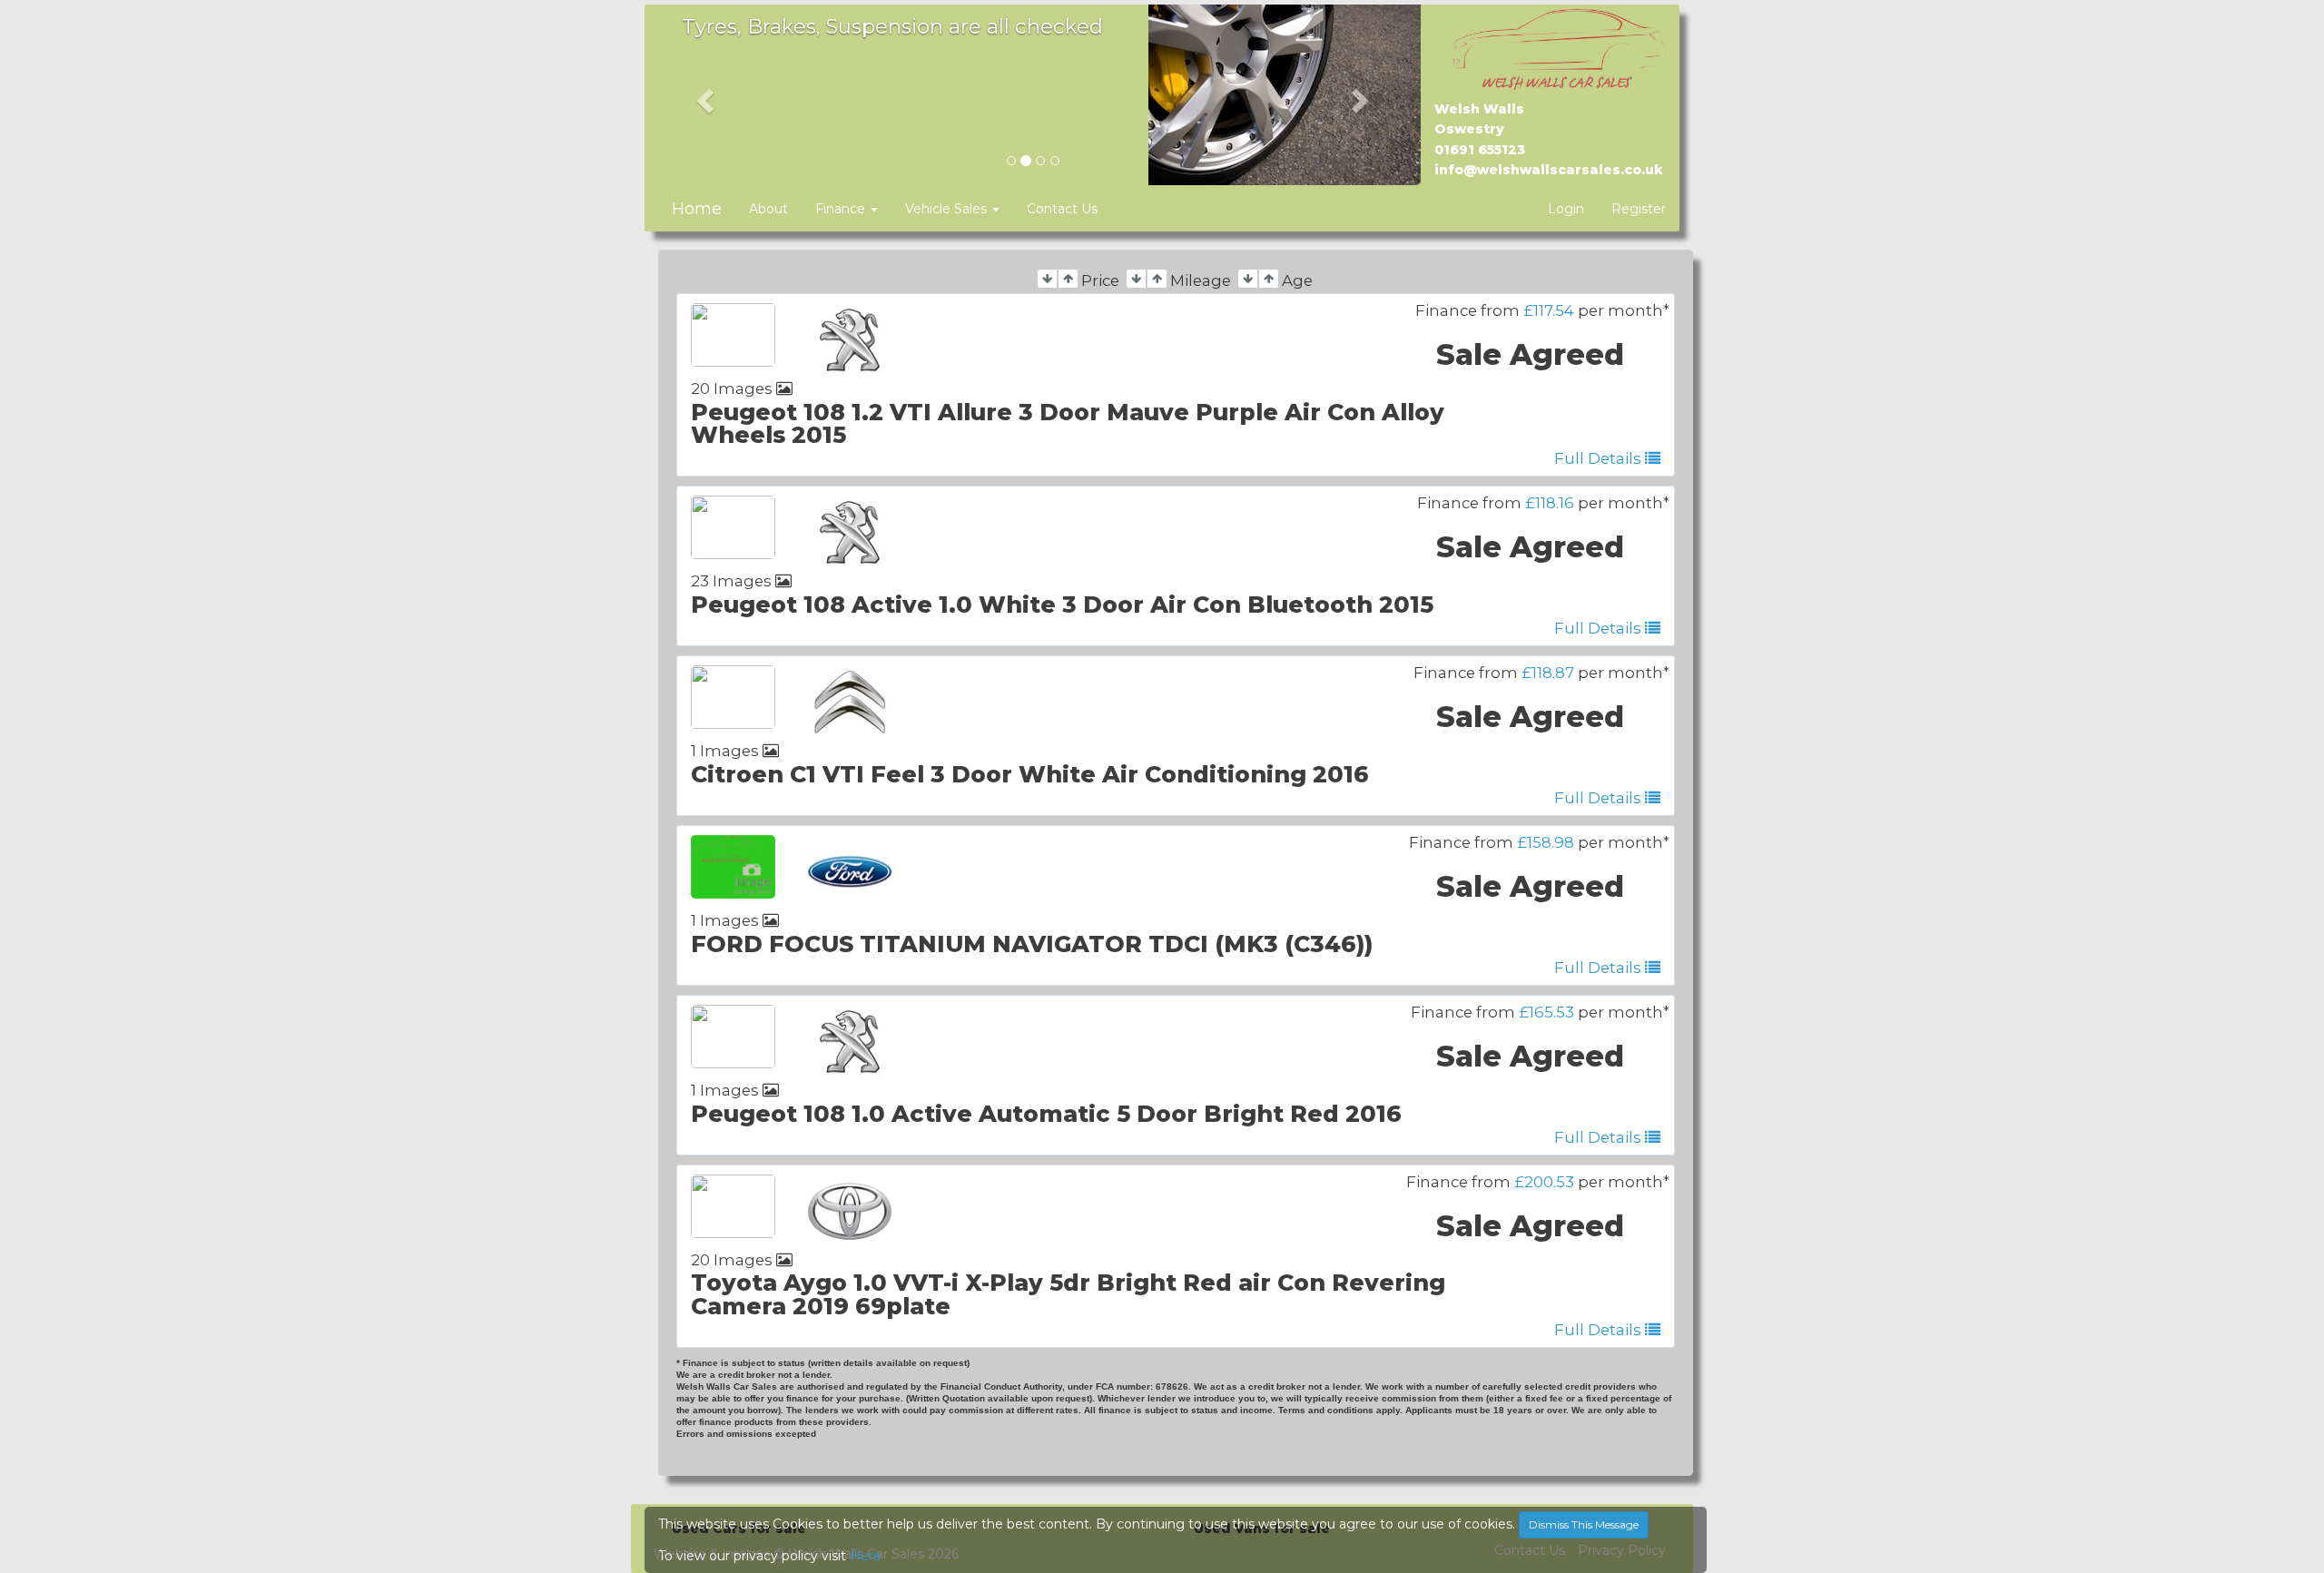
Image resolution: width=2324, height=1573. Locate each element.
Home (697, 209)
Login (1566, 209)
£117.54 (1549, 310)
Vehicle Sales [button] (948, 209)
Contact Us (1062, 209)
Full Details (1600, 459)
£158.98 (1546, 842)
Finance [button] (842, 209)
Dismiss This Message (1584, 1524)
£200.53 (1544, 1182)
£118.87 (1548, 673)
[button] (703, 95)
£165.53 (1546, 1012)
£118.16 (1550, 503)
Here (866, 1556)
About (768, 209)
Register (1639, 209)
